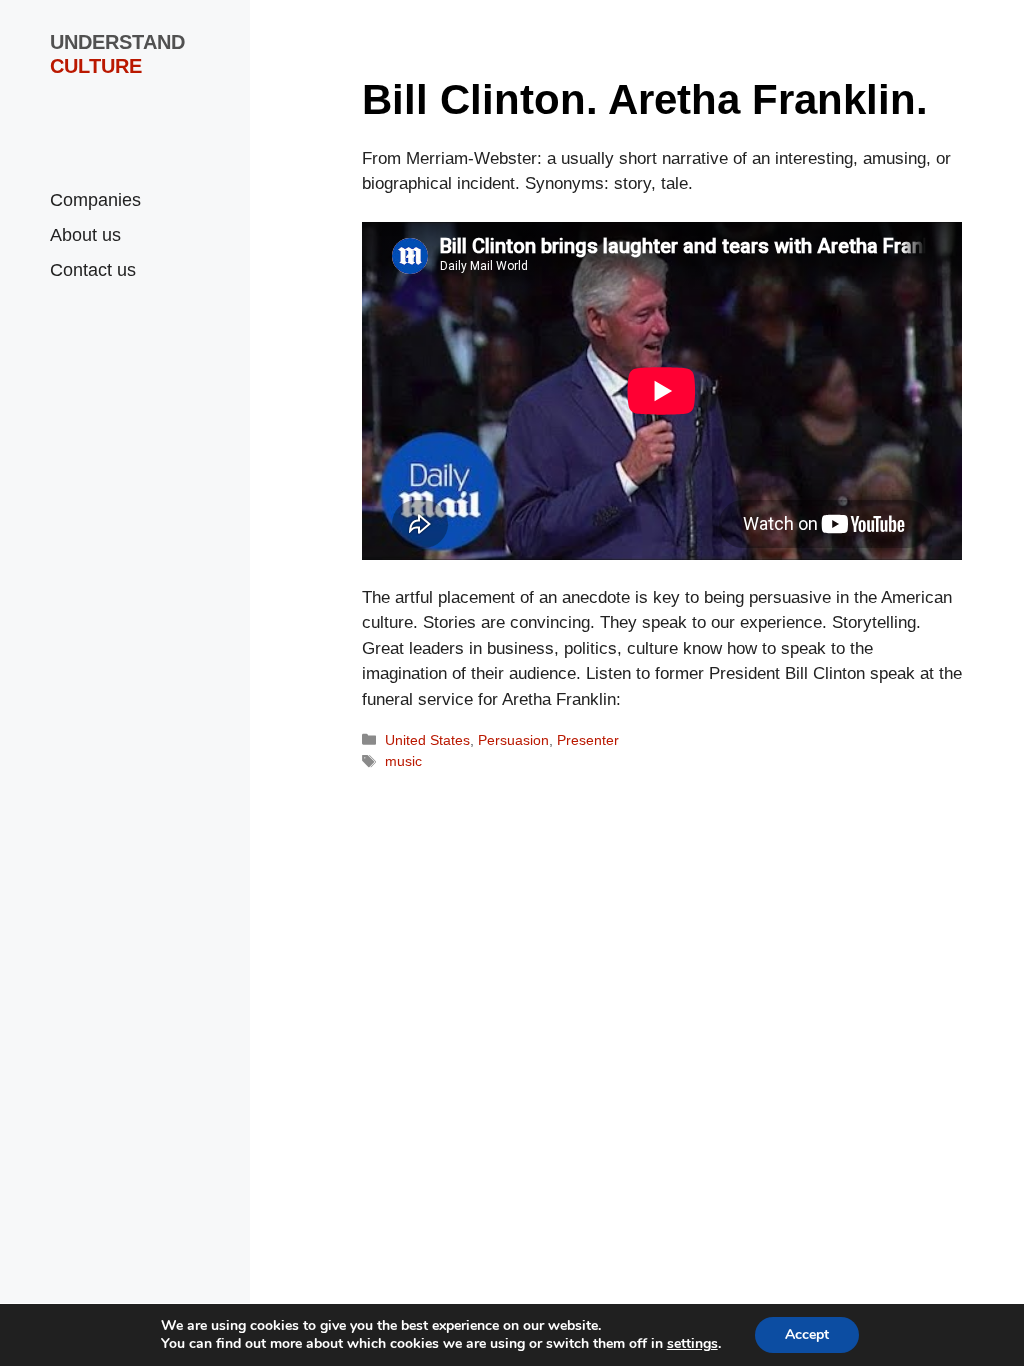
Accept (807, 1334)
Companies (95, 200)
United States (427, 740)
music (403, 761)
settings (692, 1344)
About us (85, 235)
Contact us (93, 270)
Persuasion (513, 740)
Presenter (588, 740)
